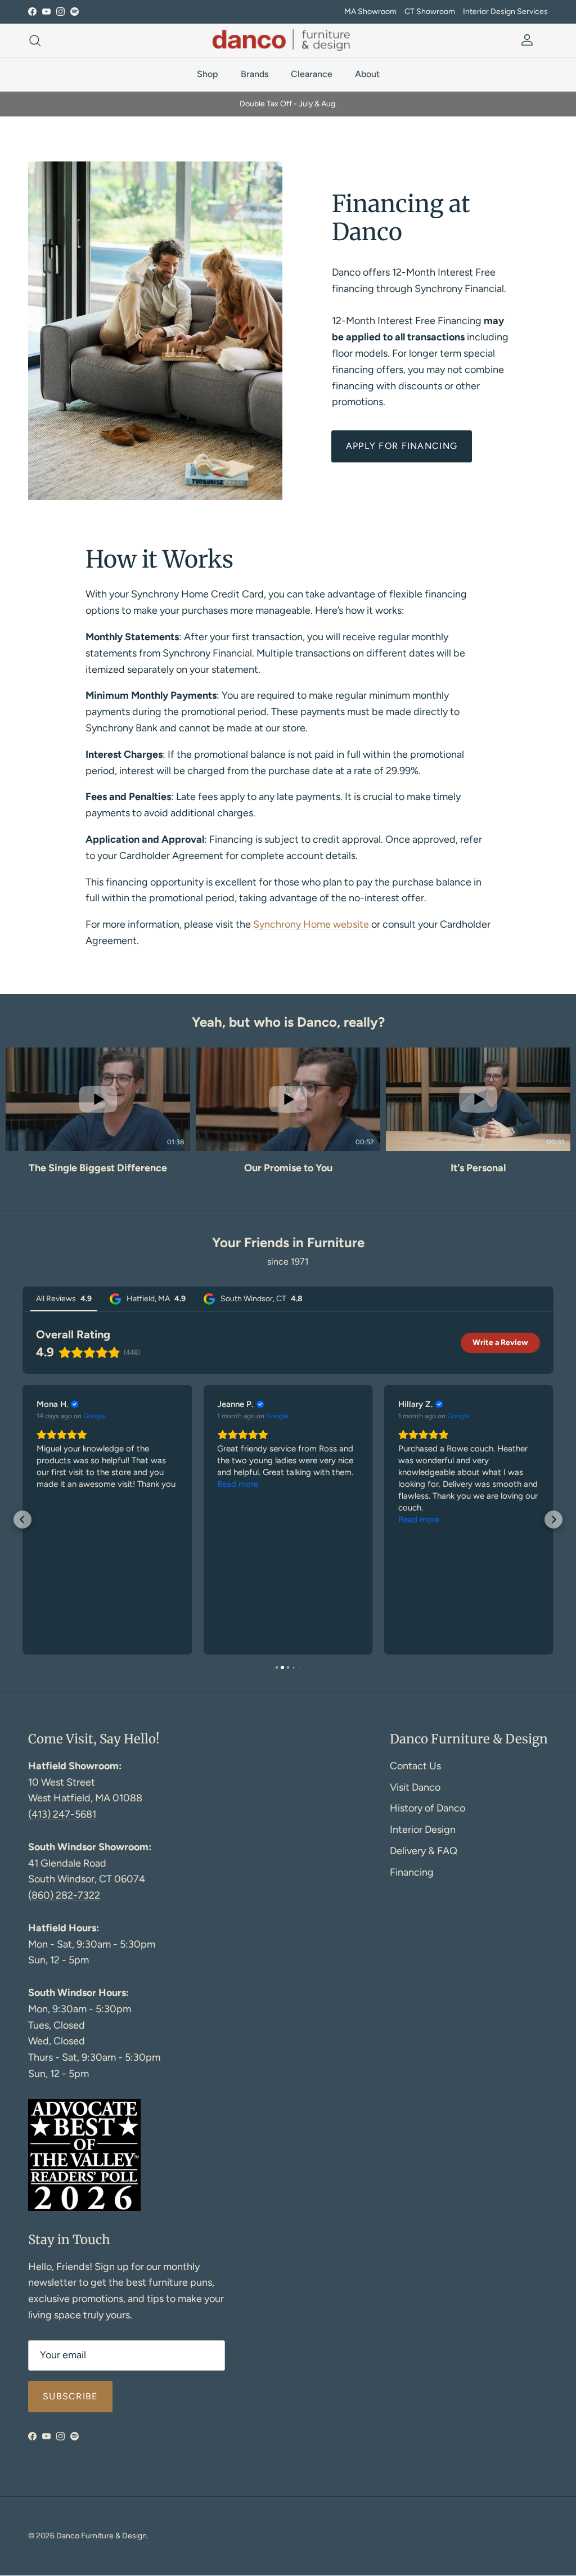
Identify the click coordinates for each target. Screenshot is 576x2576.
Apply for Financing (402, 446)
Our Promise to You (288, 1168)
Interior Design (423, 1829)
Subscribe (70, 2396)
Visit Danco (415, 1787)
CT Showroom (430, 12)
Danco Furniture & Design (102, 2536)
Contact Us (415, 1766)
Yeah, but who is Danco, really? (288, 1022)
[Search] (35, 41)
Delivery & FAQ (424, 1851)
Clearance (312, 74)
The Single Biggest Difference (98, 1168)
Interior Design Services (505, 12)
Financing (412, 1872)
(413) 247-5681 (62, 1814)
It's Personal (478, 1168)
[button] (12, 1126)
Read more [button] (238, 1484)
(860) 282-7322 (64, 1895)
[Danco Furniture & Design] (288, 40)
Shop (208, 74)
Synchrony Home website (311, 924)
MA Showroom (370, 12)
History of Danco (427, 1808)
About (367, 74)
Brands (255, 74)
